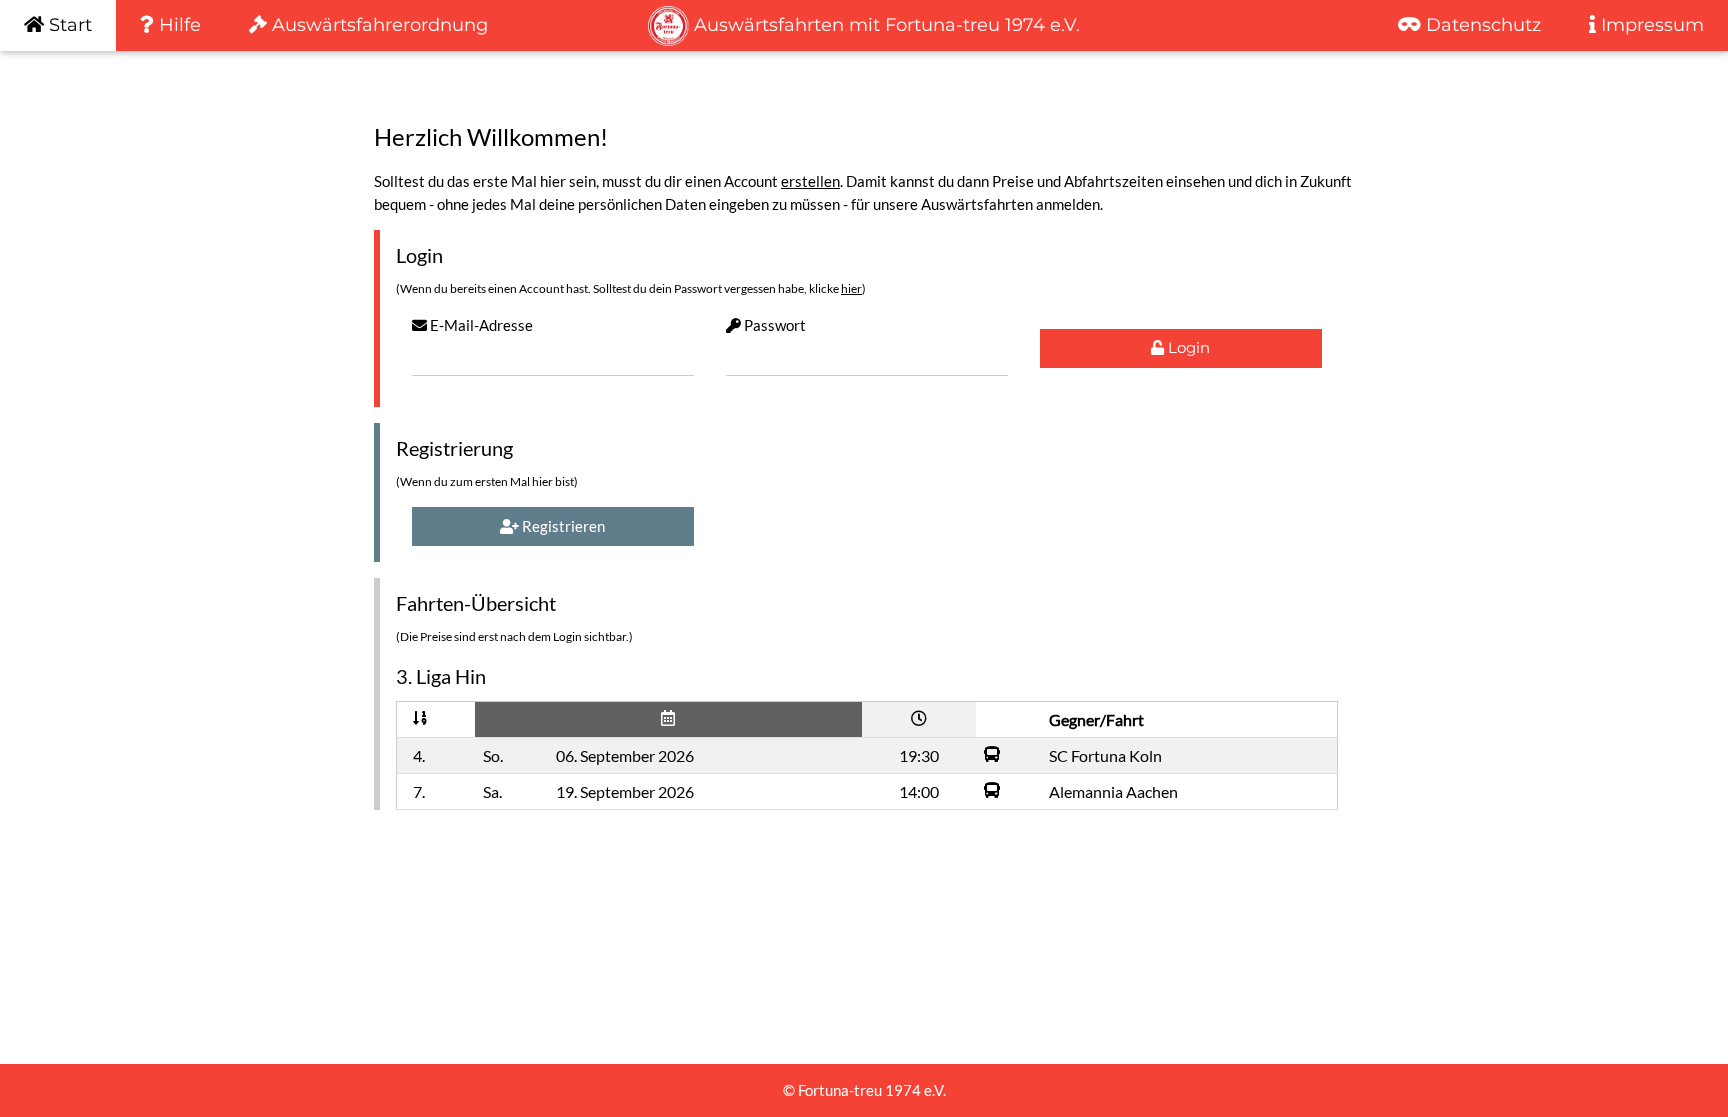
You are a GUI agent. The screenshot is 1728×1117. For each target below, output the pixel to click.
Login (1187, 347)
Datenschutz (1481, 25)
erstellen (810, 181)
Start (68, 25)
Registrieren (562, 526)
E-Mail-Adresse (480, 325)
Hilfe (177, 25)
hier (851, 288)
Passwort (773, 325)
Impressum (1650, 25)
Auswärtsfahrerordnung (377, 25)
